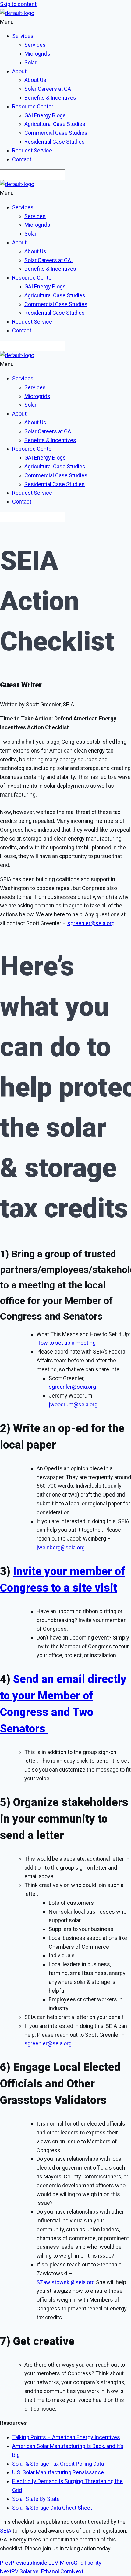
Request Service (32, 150)
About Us (35, 80)
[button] (65, 22)
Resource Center (33, 106)
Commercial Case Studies (56, 133)
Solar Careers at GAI (48, 89)
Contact (22, 159)
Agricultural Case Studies (55, 124)
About (19, 71)
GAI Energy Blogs (45, 115)
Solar (30, 62)
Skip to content (18, 4)
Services (23, 36)
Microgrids (37, 54)
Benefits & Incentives (50, 98)
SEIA (6, 2531)
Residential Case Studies (55, 142)
